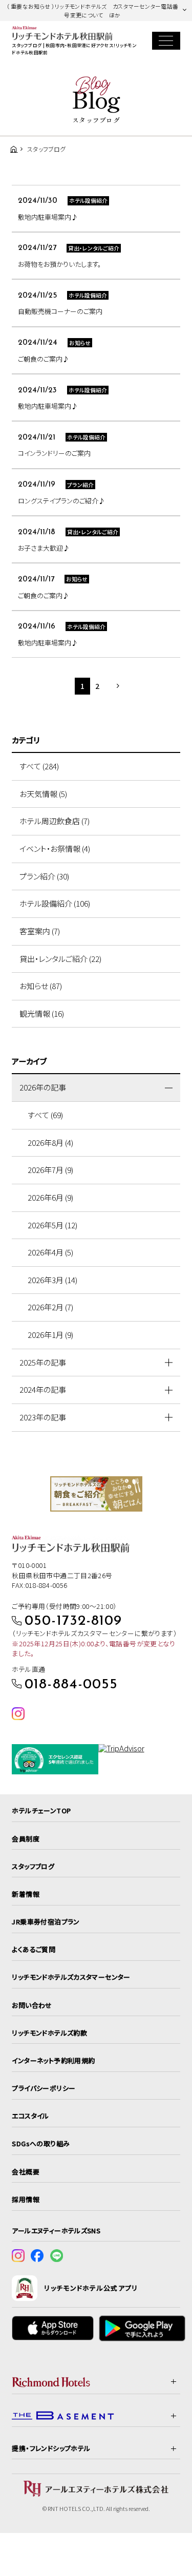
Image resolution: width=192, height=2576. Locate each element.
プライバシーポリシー (44, 2088)
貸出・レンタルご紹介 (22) (60, 959)
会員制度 (26, 1839)
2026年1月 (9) (50, 1335)
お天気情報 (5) (43, 794)
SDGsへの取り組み (41, 2143)
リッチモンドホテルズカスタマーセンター (71, 1977)
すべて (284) (39, 766)
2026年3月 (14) (52, 1280)
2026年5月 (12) (52, 1225)
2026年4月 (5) (50, 1252)
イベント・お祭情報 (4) (55, 849)
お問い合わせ (32, 2005)
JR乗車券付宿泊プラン (46, 1922)
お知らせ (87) (41, 986)
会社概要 (26, 2172)
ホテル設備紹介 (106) (55, 903)
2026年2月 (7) (50, 1307)
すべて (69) (45, 1115)
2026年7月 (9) (50, 1170)
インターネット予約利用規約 (53, 2060)
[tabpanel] (96, 1494)
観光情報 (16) (42, 1013)
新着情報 (26, 1894)
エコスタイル (30, 2116)
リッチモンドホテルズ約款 (49, 2033)
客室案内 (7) (40, 931)
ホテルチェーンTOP (41, 1810)
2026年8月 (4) (50, 1143)
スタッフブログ (33, 1866)
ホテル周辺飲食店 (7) (55, 821)
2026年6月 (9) (50, 1197)
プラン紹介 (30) (44, 876)
